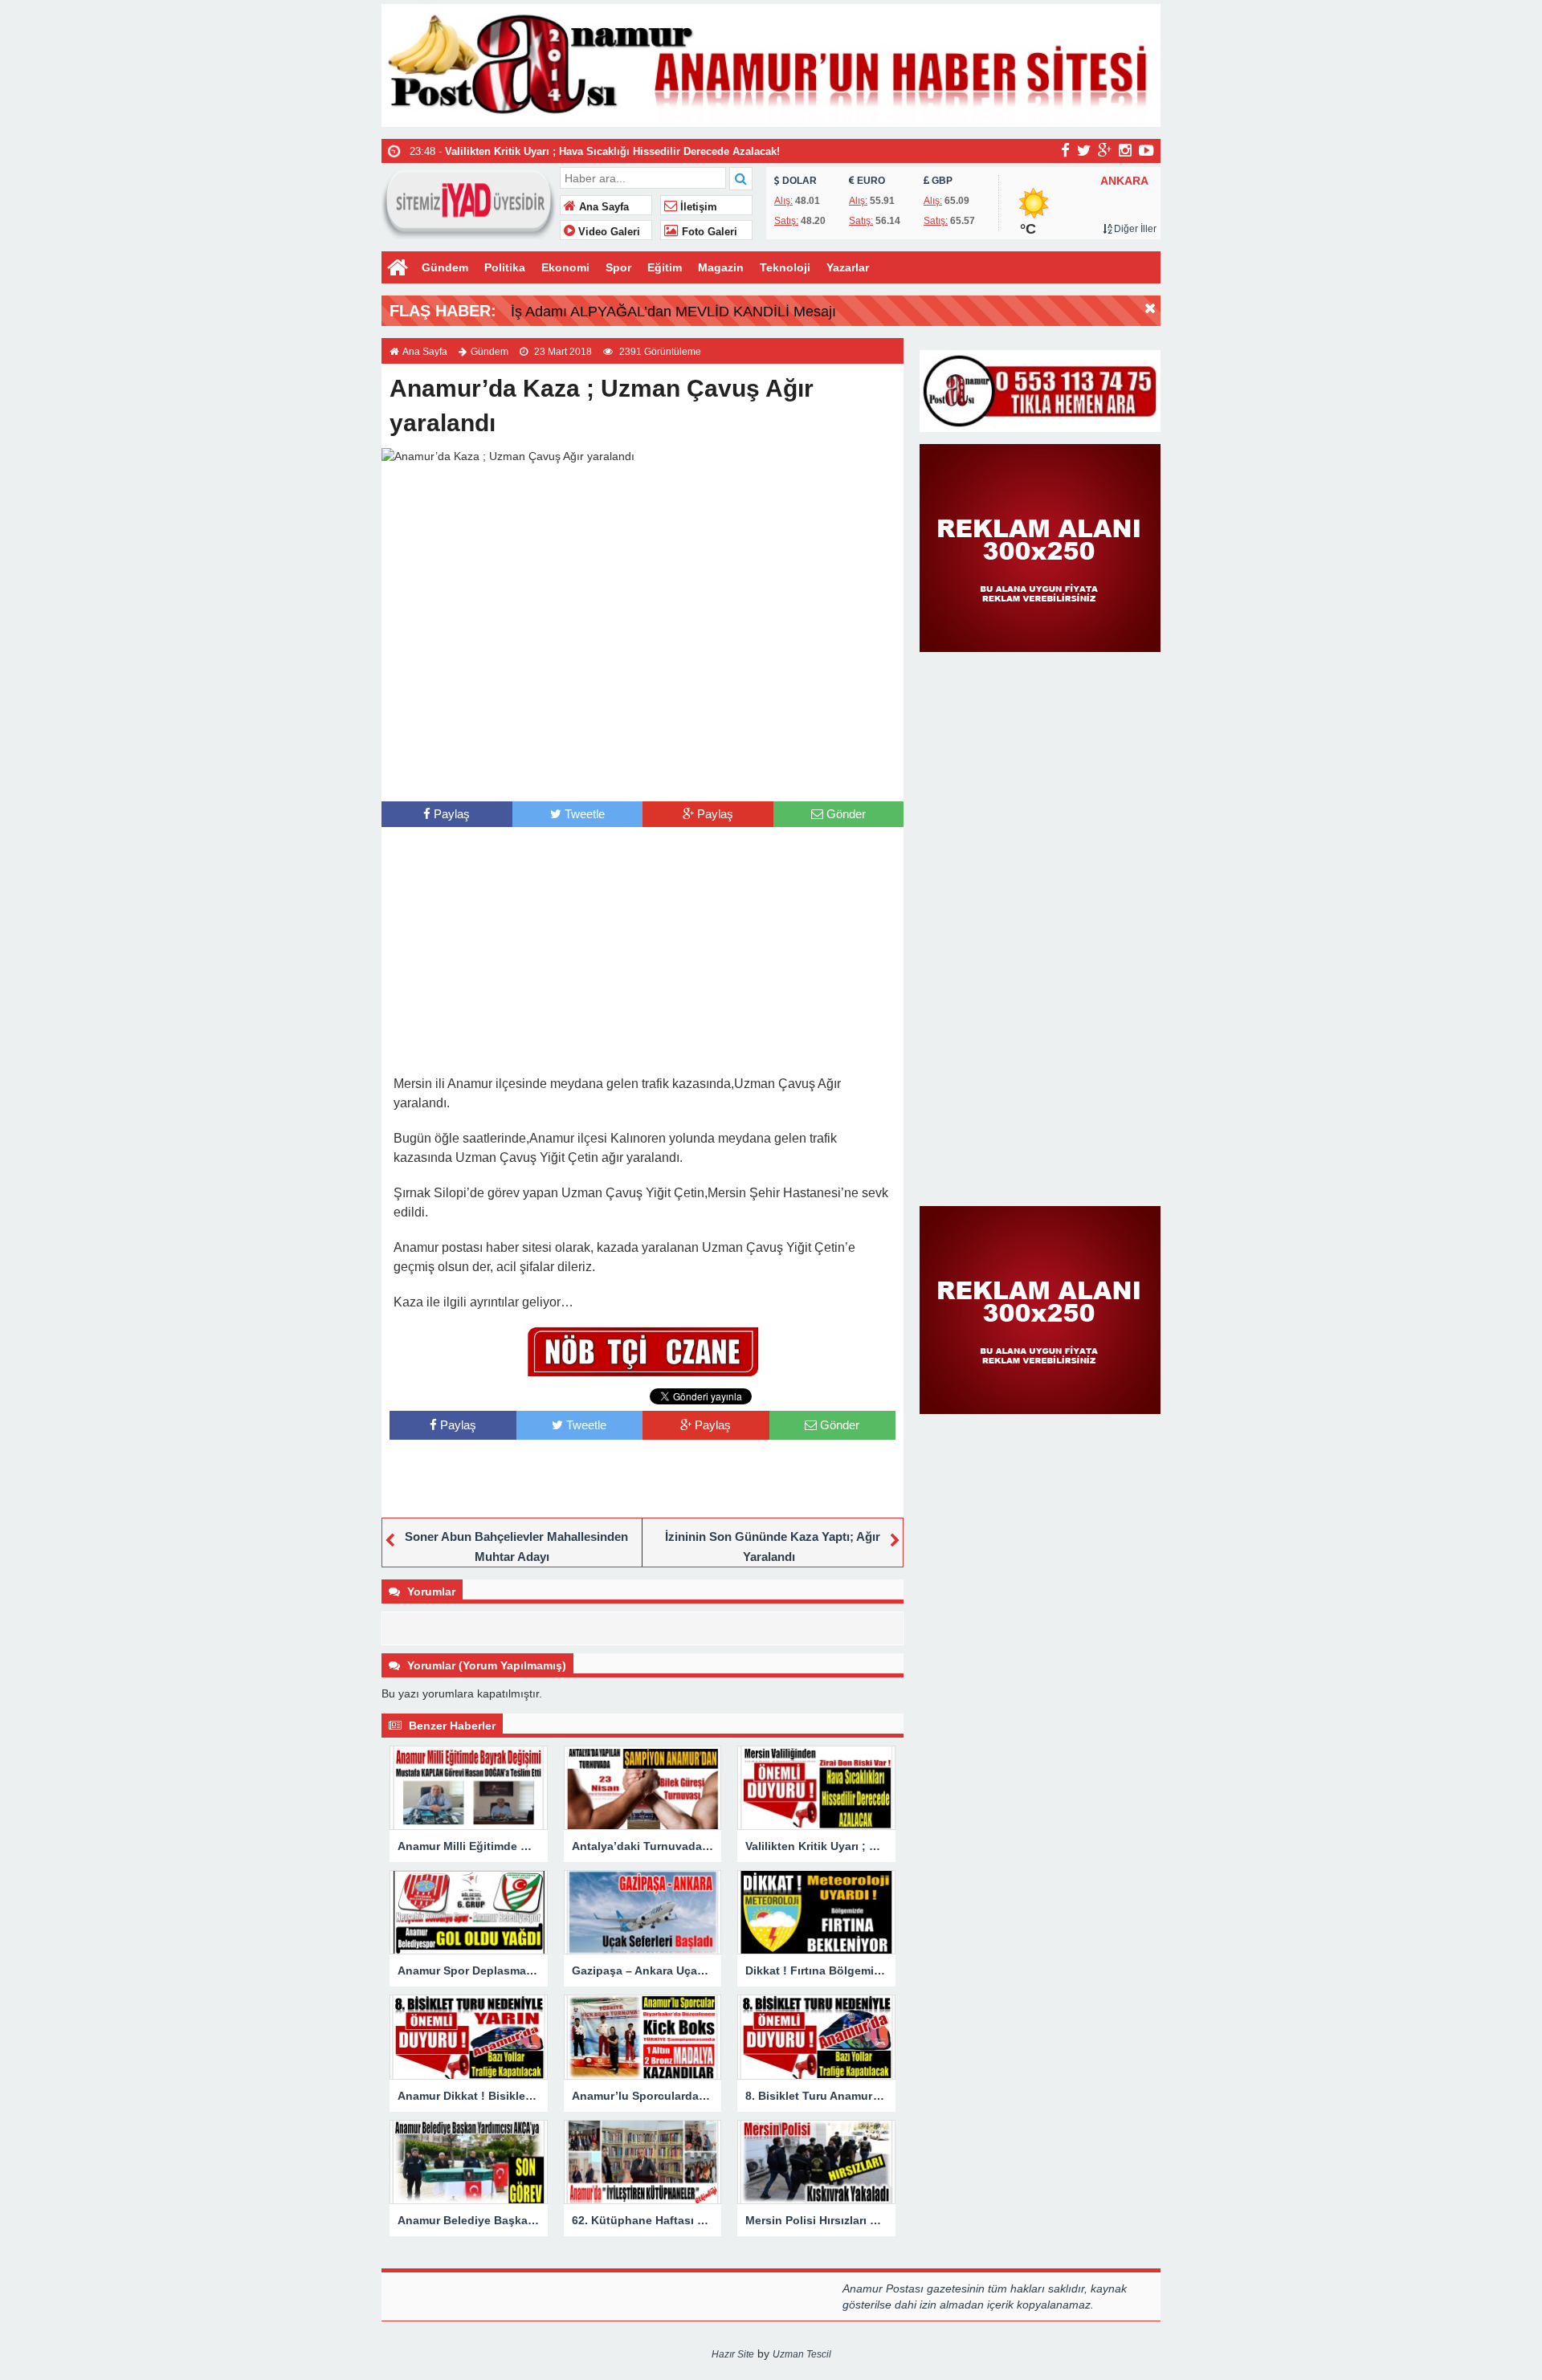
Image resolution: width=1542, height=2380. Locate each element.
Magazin (721, 267)
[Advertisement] (642, 769)
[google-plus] (1105, 150)
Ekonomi (565, 267)
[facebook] (1065, 150)
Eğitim (665, 267)
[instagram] (1125, 150)
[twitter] (1084, 150)
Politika (505, 267)
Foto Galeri (708, 232)
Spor (618, 267)
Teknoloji (785, 267)
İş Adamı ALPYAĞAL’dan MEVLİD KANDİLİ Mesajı (673, 312)
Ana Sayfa (602, 207)
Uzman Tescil (802, 2354)
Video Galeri (608, 232)
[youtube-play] (1146, 150)
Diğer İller (1134, 229)
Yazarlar (848, 267)
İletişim (697, 207)
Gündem (445, 267)
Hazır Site (733, 2354)
